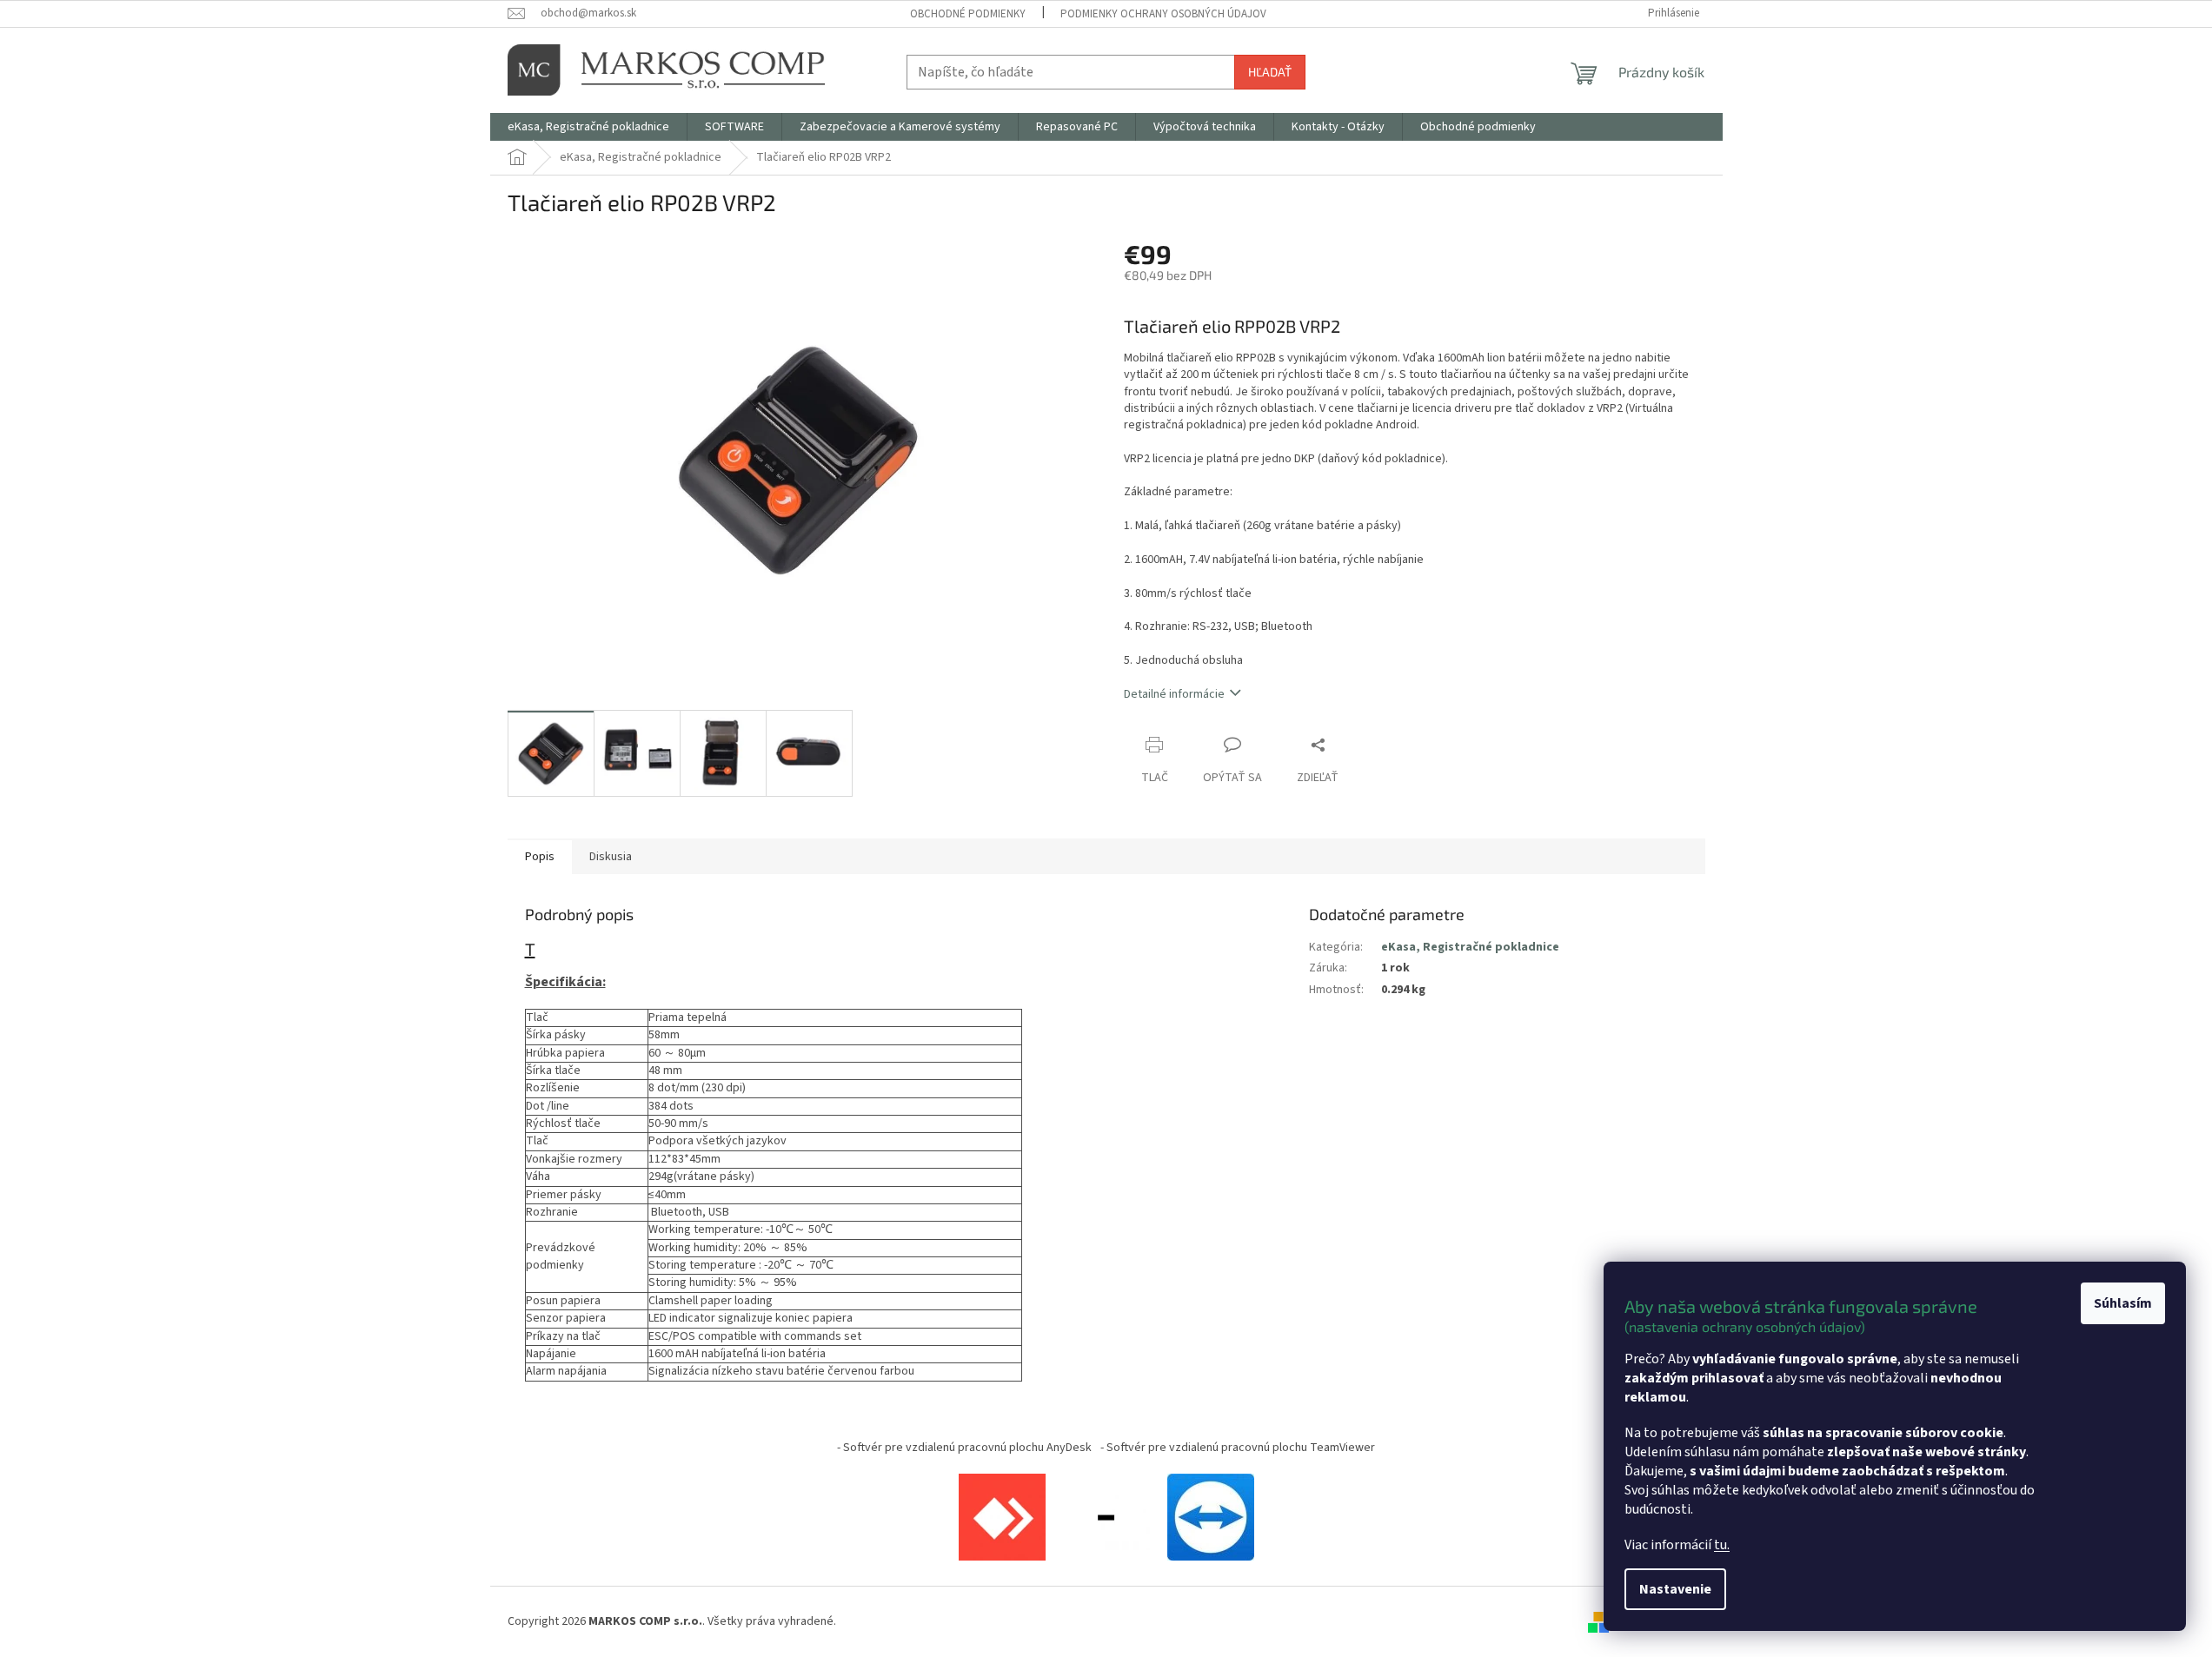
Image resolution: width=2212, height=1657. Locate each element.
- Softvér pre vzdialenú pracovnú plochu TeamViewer (1238, 1448)
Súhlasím (2123, 1303)
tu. (1722, 1545)
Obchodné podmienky (968, 14)
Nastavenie (1675, 1589)
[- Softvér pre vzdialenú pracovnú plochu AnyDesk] (1002, 1516)
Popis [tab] (540, 857)
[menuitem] (588, 127)
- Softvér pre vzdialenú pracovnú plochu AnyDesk (964, 1448)
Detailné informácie (1174, 694)
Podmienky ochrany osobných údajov (1163, 14)
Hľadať (1270, 72)
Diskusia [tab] (611, 857)
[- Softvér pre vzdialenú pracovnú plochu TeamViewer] (1211, 1516)
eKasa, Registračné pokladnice (1470, 947)
